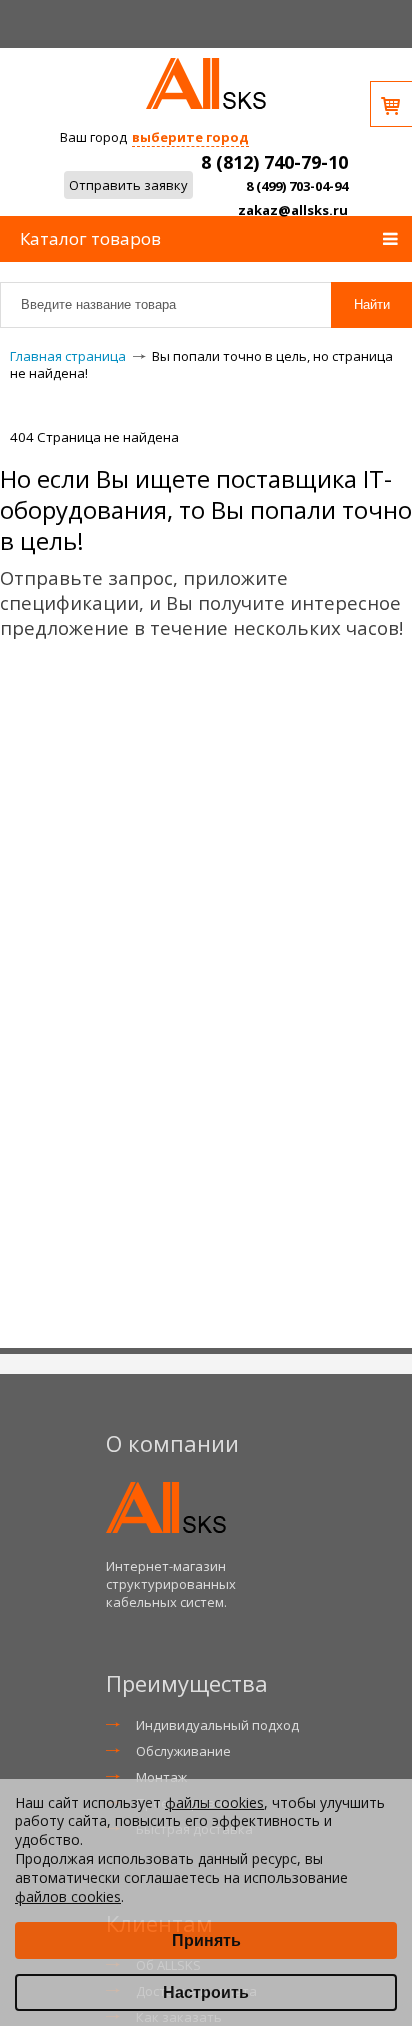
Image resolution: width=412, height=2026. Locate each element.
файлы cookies (214, 1802)
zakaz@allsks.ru (293, 210)
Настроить (206, 1992)
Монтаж (161, 1777)
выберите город (190, 137)
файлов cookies (68, 1896)
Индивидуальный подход (217, 1725)
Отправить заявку (128, 185)
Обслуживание (183, 1751)
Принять (206, 1940)
